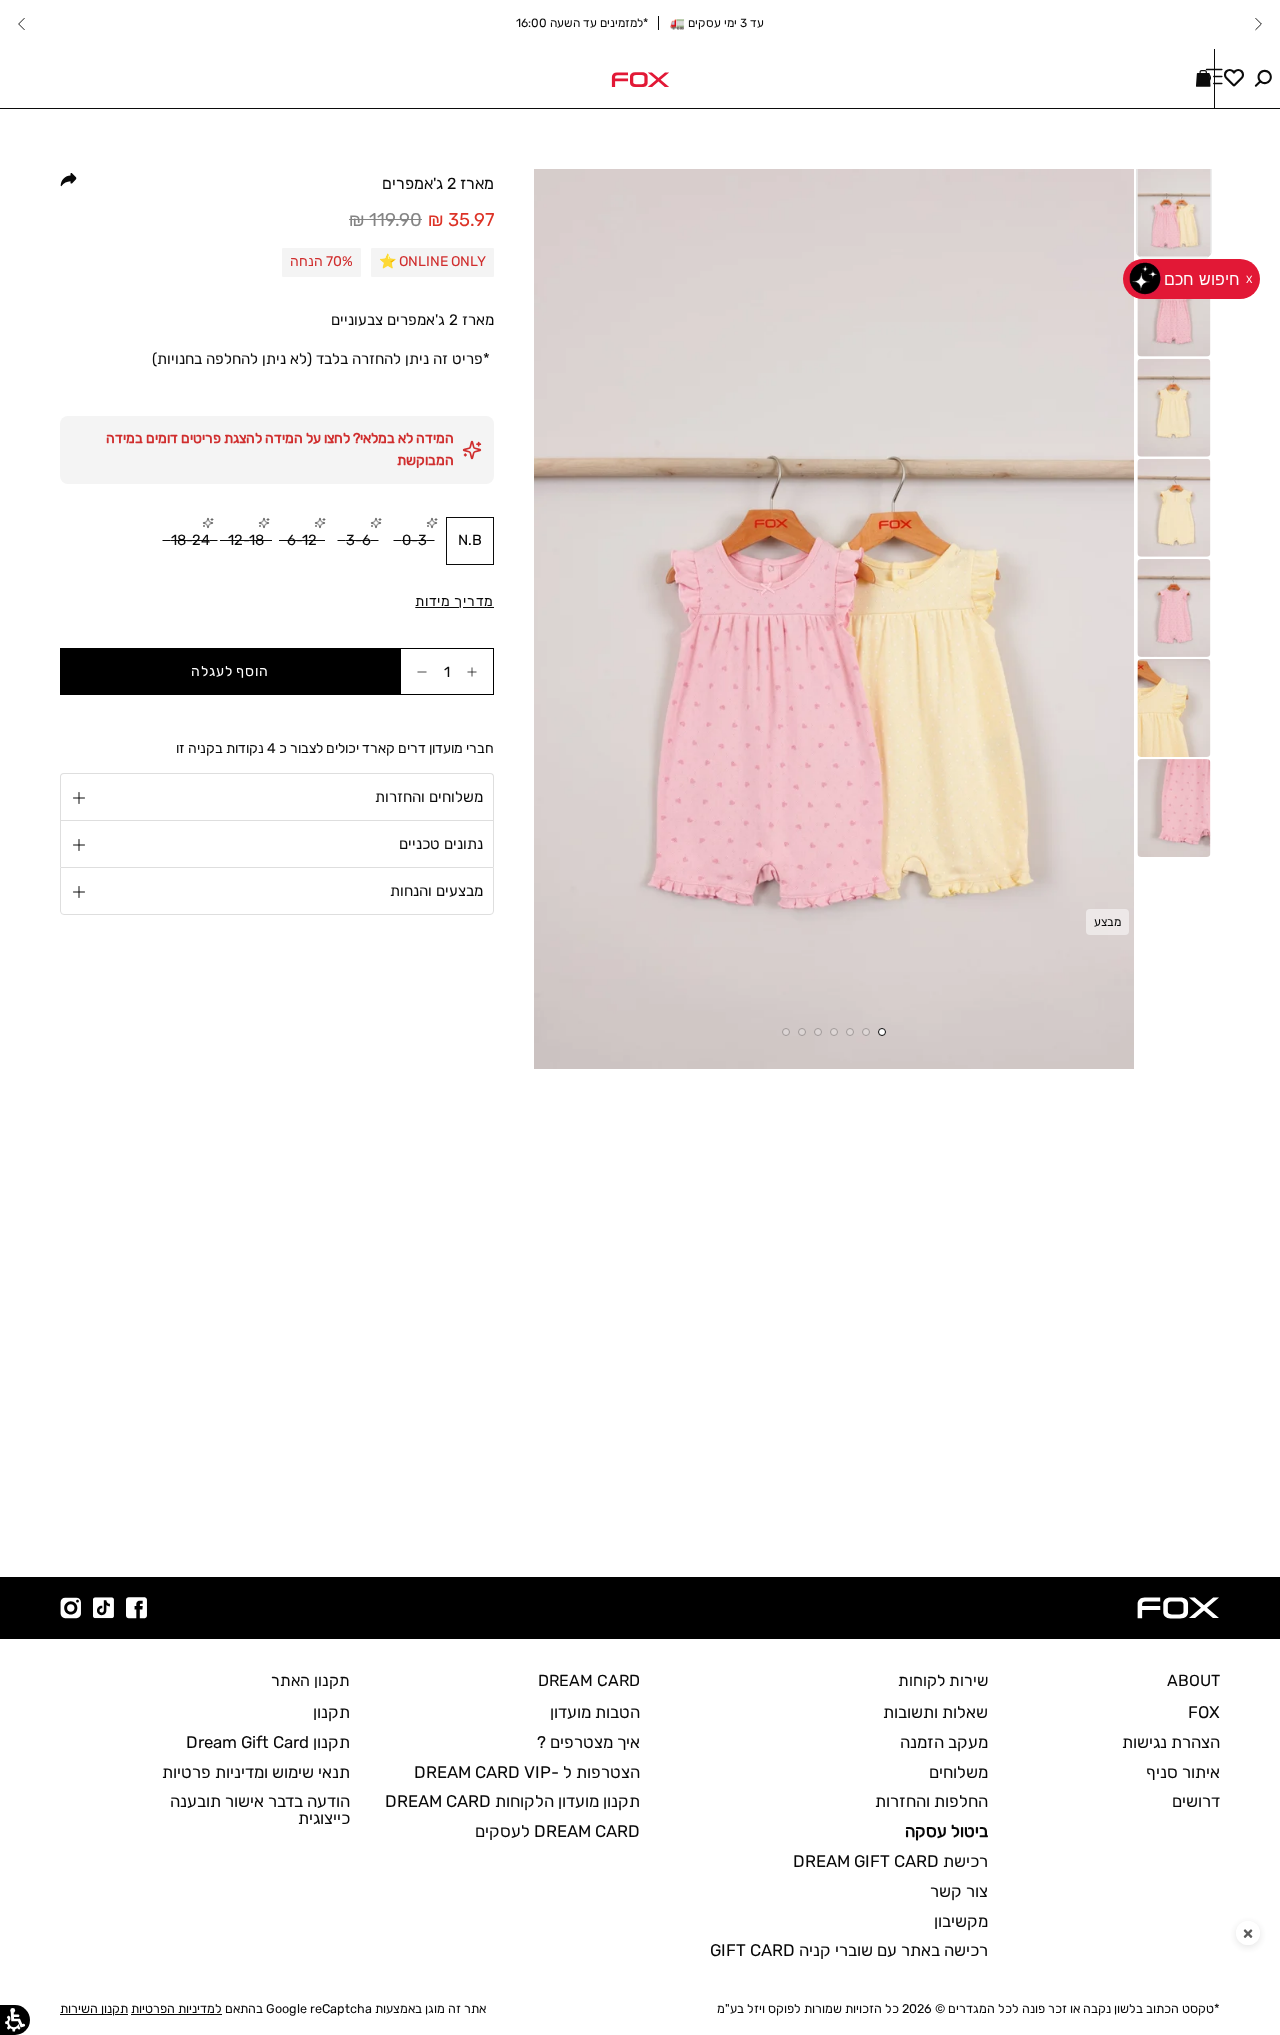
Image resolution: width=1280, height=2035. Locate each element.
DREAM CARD (589, 1680)
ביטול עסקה (946, 1831)
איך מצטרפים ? (588, 1742)
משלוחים (958, 1772)
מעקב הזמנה (944, 1742)
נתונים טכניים (441, 845)
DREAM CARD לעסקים (557, 1831)
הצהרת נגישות (1171, 1742)
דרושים (1196, 1801)
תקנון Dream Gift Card (268, 1742)
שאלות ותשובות (935, 1712)
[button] (1263, 78)
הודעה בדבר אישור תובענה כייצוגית (260, 1809)
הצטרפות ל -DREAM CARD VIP (527, 1772)
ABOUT (1193, 1680)
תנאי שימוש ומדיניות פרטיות (256, 1772)
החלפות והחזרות (931, 1801)
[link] (640, 78)
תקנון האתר (310, 1680)
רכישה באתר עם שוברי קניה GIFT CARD (849, 1950)
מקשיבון (961, 1921)
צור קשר (959, 1891)
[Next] (22, 24)
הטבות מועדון (595, 1712)
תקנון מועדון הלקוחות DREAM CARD (512, 1801)
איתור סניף (1183, 1772)
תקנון (331, 1712)
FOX (1204, 1712)
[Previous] (1258, 24)
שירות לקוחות (943, 1680)
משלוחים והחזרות (429, 798)
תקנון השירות (94, 2008)
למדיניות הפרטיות (176, 2008)
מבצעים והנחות (436, 892)
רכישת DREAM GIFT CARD (890, 1861)
